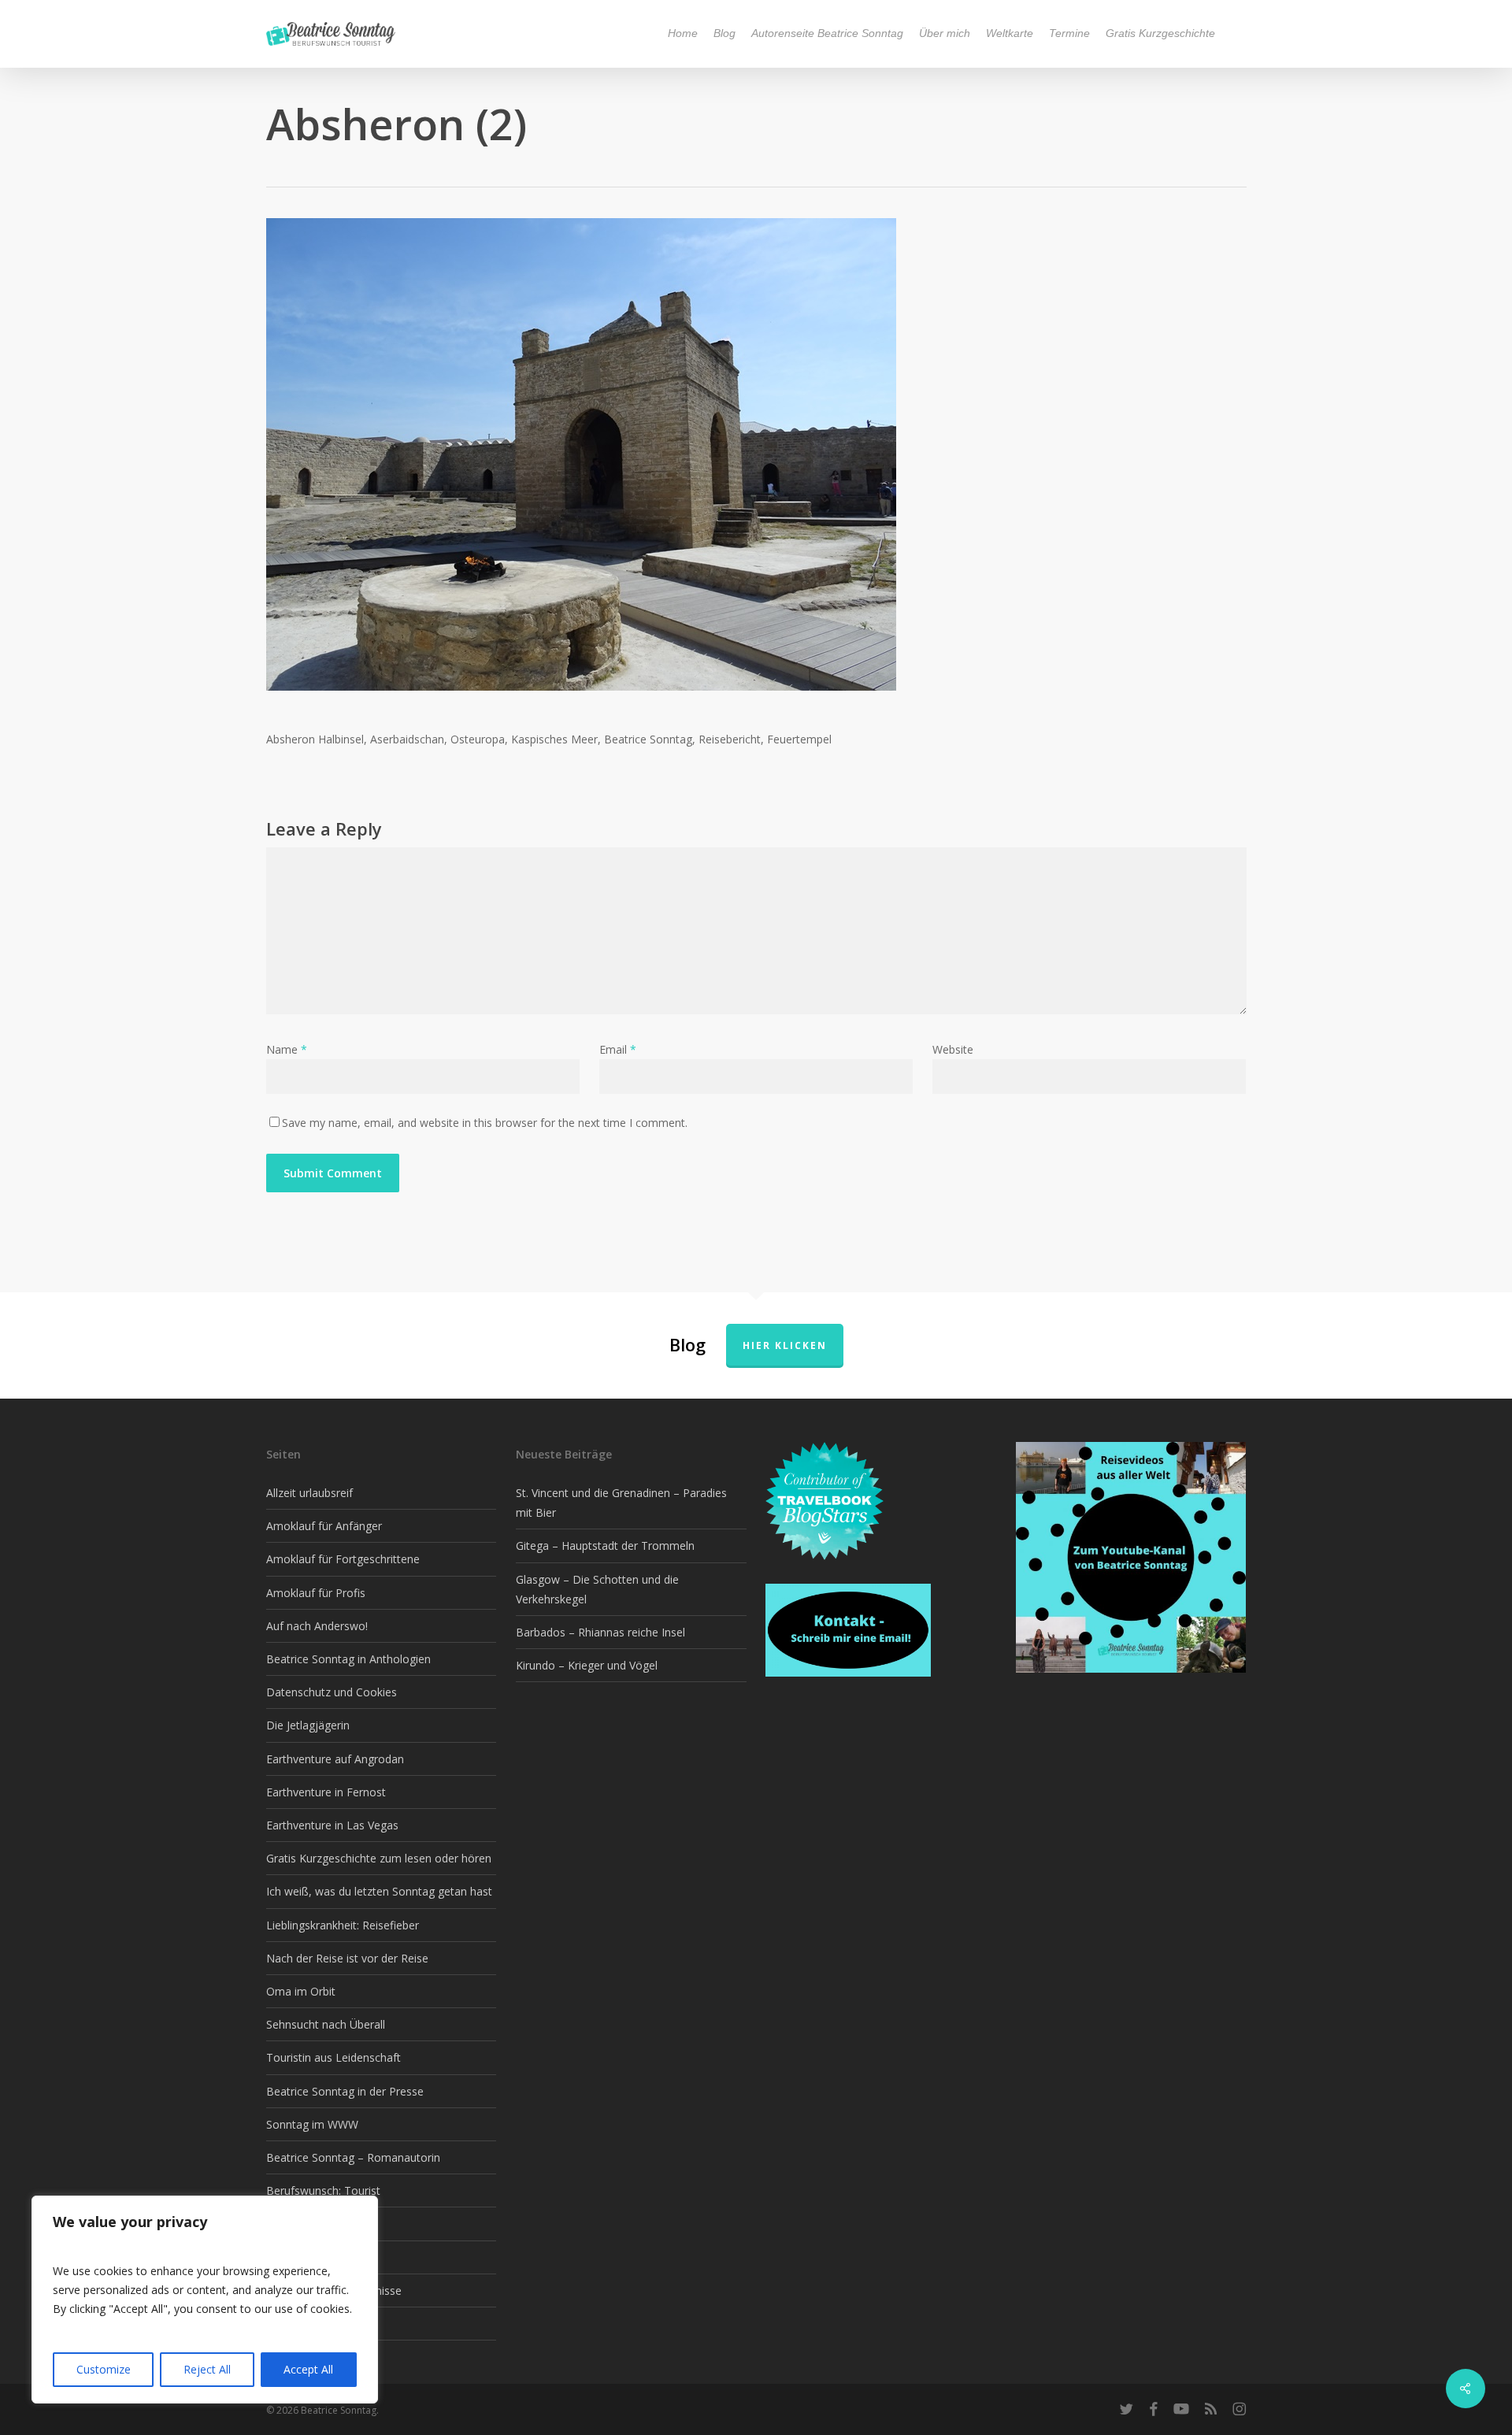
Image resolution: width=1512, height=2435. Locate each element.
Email (618, 1049)
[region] (205, 2300)
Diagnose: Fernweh (315, 2224)
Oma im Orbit (301, 1991)
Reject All (207, 2369)
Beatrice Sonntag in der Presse (345, 2091)
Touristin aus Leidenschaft (334, 2057)
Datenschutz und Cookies (332, 1692)
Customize (104, 2369)
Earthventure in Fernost (326, 1792)
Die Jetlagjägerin (308, 1725)
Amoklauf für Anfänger (324, 1526)
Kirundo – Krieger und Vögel (587, 1665)
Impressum (295, 2324)
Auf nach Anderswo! (317, 1626)
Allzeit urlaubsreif (309, 1493)
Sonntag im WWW (312, 2124)
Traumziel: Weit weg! (319, 2257)
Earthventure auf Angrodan (335, 1759)
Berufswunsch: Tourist (323, 2190)
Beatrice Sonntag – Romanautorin (353, 2157)
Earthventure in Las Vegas (332, 1825)
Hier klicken (785, 1345)
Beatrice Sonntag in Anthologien (348, 1659)
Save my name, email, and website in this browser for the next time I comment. (485, 1123)
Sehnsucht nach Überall (326, 2024)
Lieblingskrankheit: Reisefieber (343, 1925)
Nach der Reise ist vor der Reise (347, 1958)
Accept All (308, 2369)
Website (953, 1049)
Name (287, 1049)
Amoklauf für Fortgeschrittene (343, 1559)
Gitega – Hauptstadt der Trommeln (605, 1546)
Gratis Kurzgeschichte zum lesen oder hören (379, 1858)
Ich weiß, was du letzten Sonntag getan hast (379, 1891)
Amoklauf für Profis (316, 1593)
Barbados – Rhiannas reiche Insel (600, 1632)
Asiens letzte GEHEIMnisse (334, 2290)
